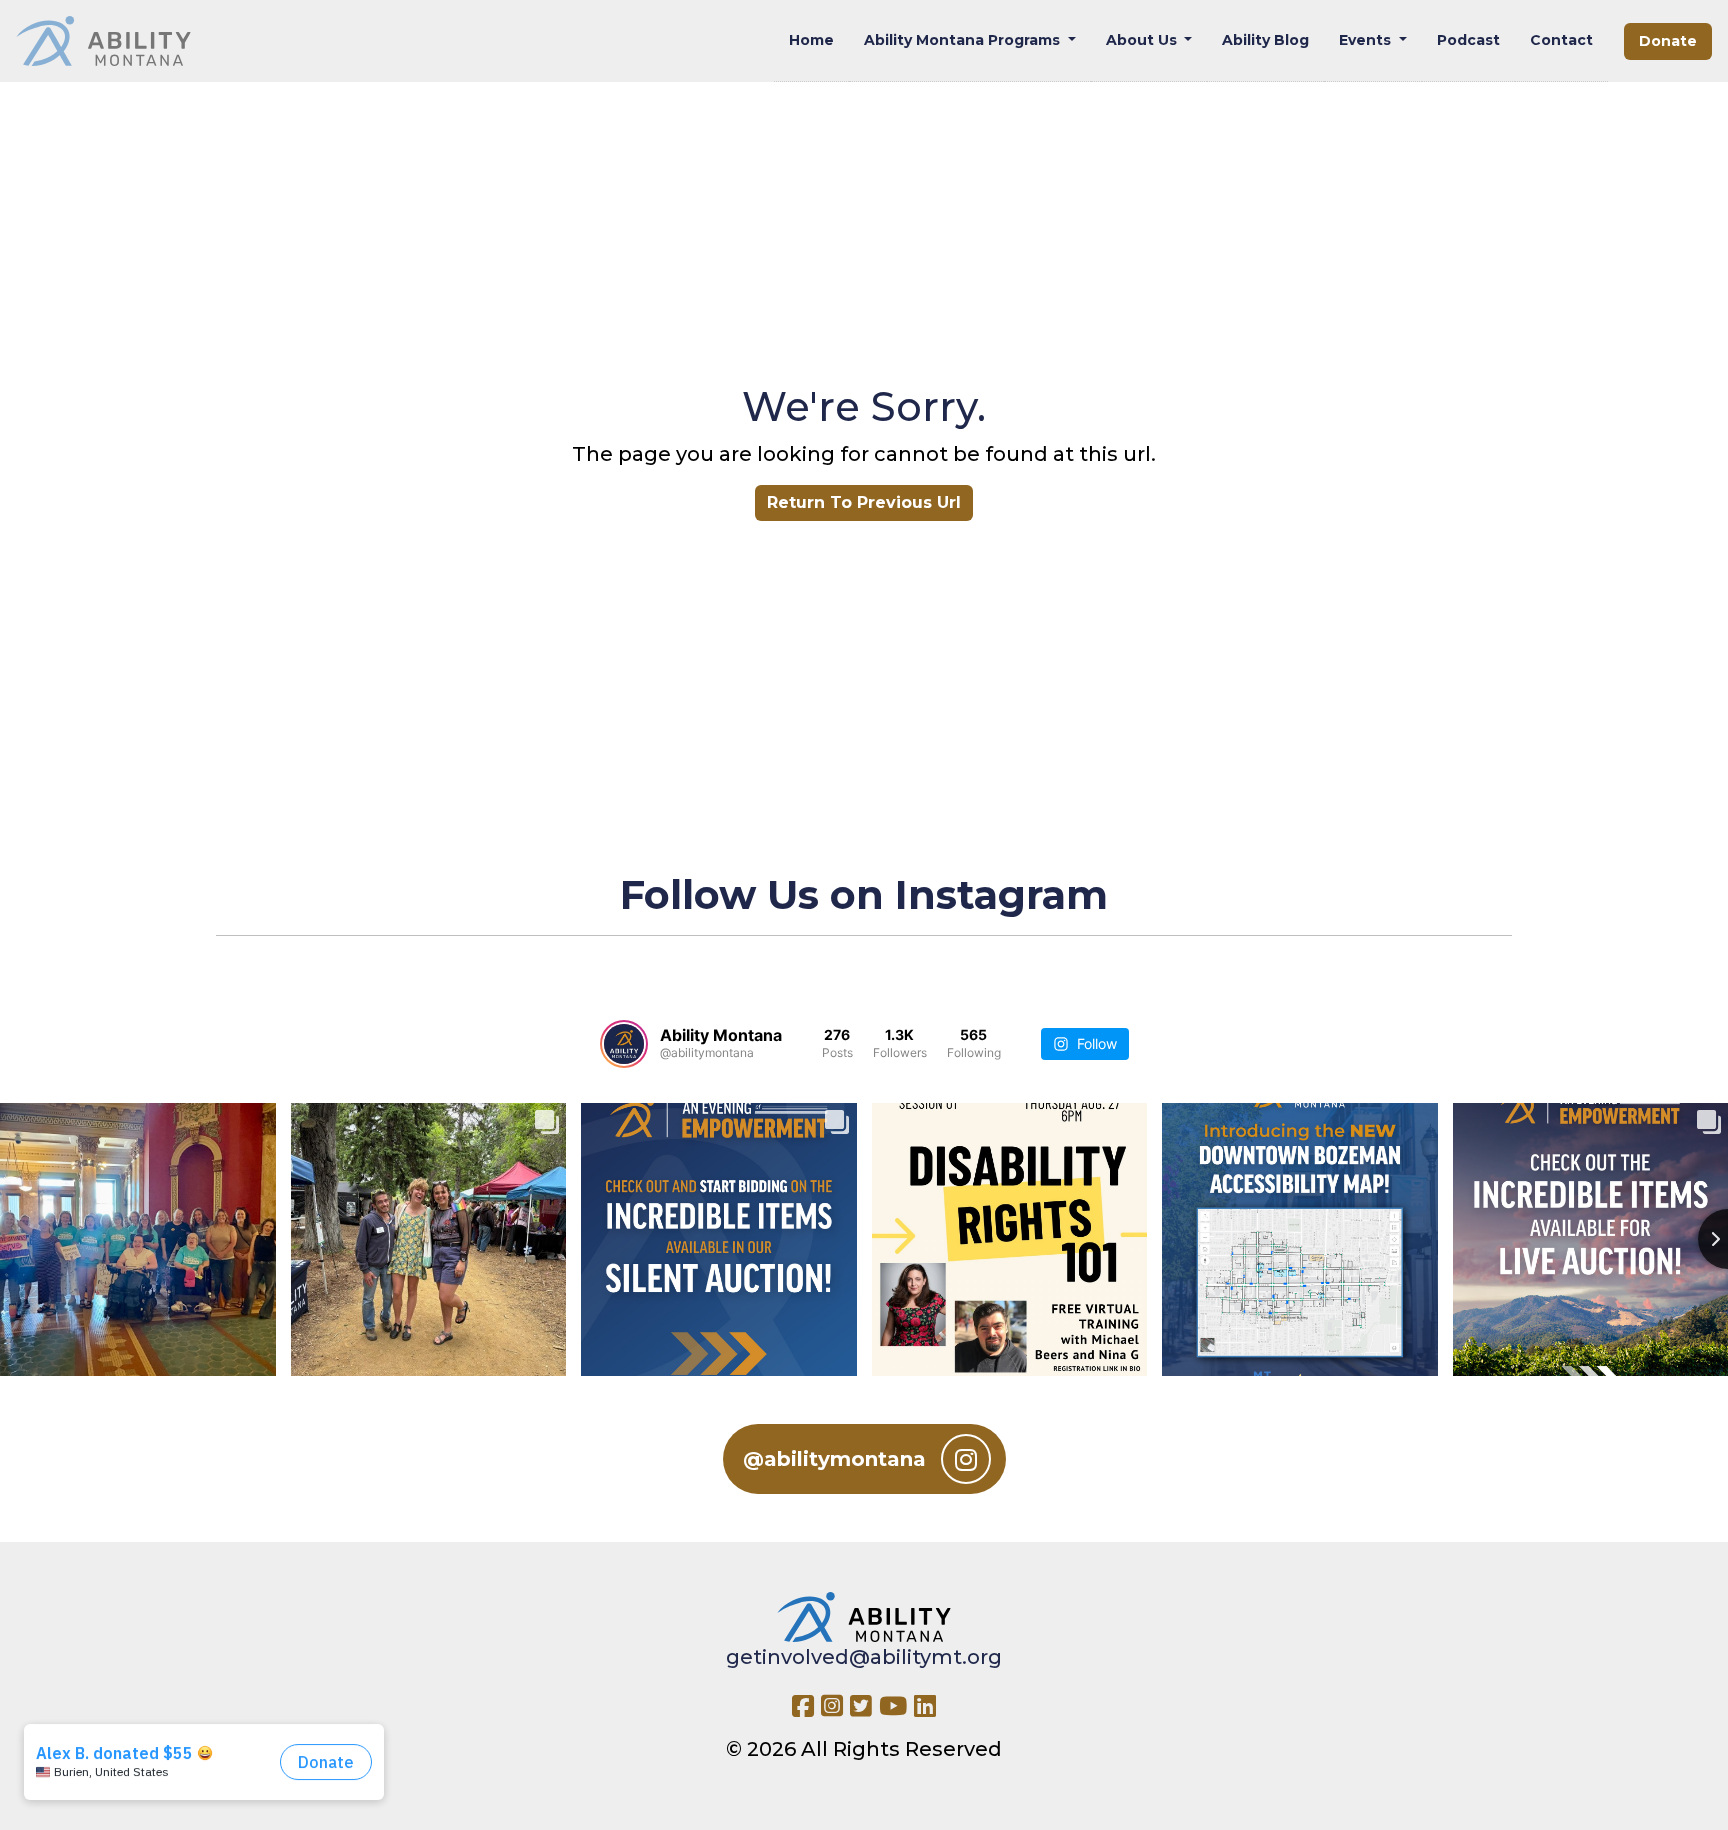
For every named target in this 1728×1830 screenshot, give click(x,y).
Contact (1561, 40)
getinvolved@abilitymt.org (864, 1657)
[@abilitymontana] (624, 1044)
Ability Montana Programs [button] (964, 40)
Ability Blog (1265, 40)
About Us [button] (1143, 40)
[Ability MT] (103, 41)
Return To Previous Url (864, 502)
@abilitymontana (834, 1459)
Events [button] (1367, 40)
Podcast (1468, 40)
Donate (1668, 41)
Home (811, 40)
